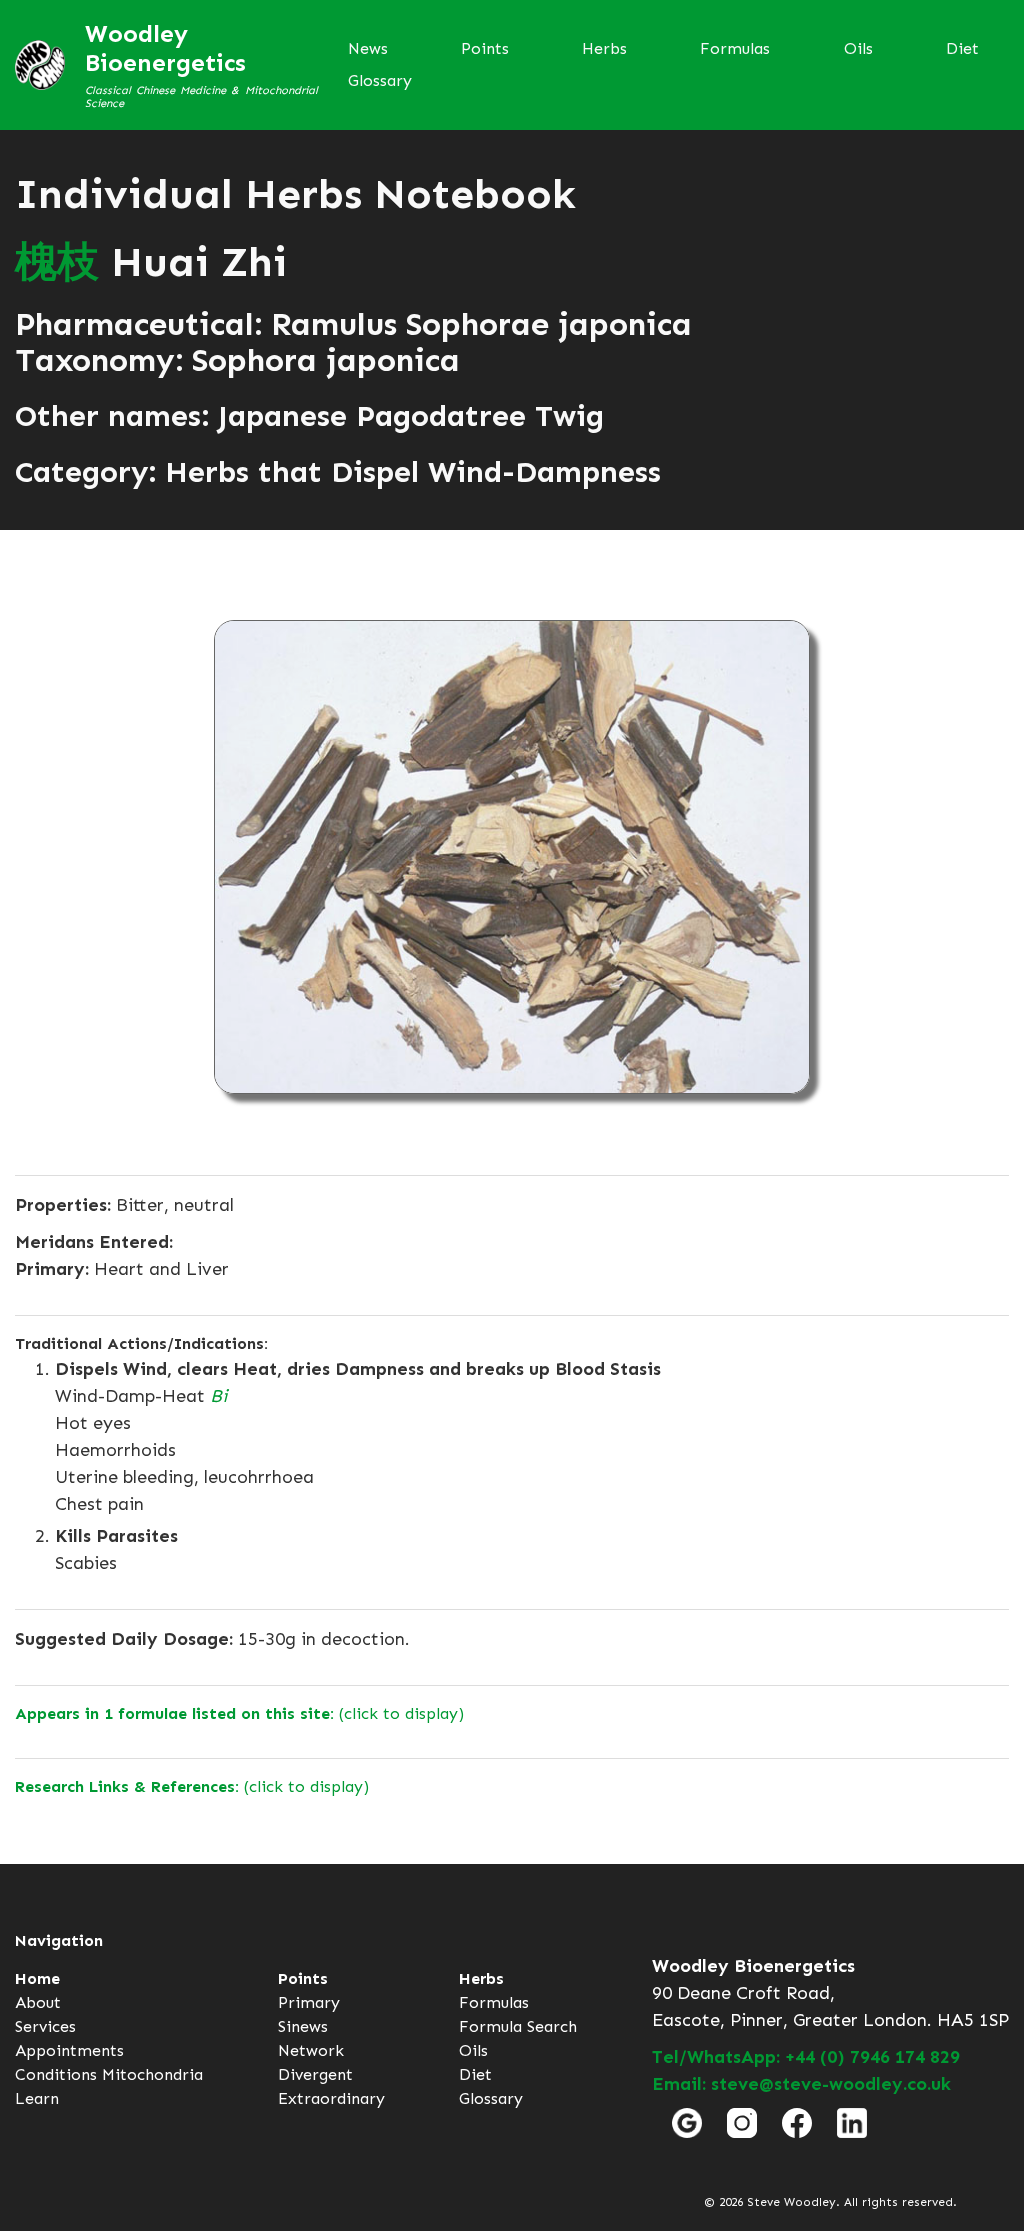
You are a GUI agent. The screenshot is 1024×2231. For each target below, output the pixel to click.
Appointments (69, 2050)
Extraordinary (331, 2098)
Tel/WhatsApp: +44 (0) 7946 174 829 (806, 2057)
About (38, 2002)
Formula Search (518, 2026)
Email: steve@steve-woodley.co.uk (801, 2084)
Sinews (303, 2026)
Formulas (735, 48)
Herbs (604, 48)
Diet (962, 48)
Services (45, 2026)
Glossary (380, 80)
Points (485, 48)
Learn (37, 2098)
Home (37, 1978)
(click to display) (239, 1713)
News (368, 48)
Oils (858, 48)
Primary (309, 2002)
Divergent (315, 2074)
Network (311, 2050)
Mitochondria (152, 2074)
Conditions (56, 2074)
